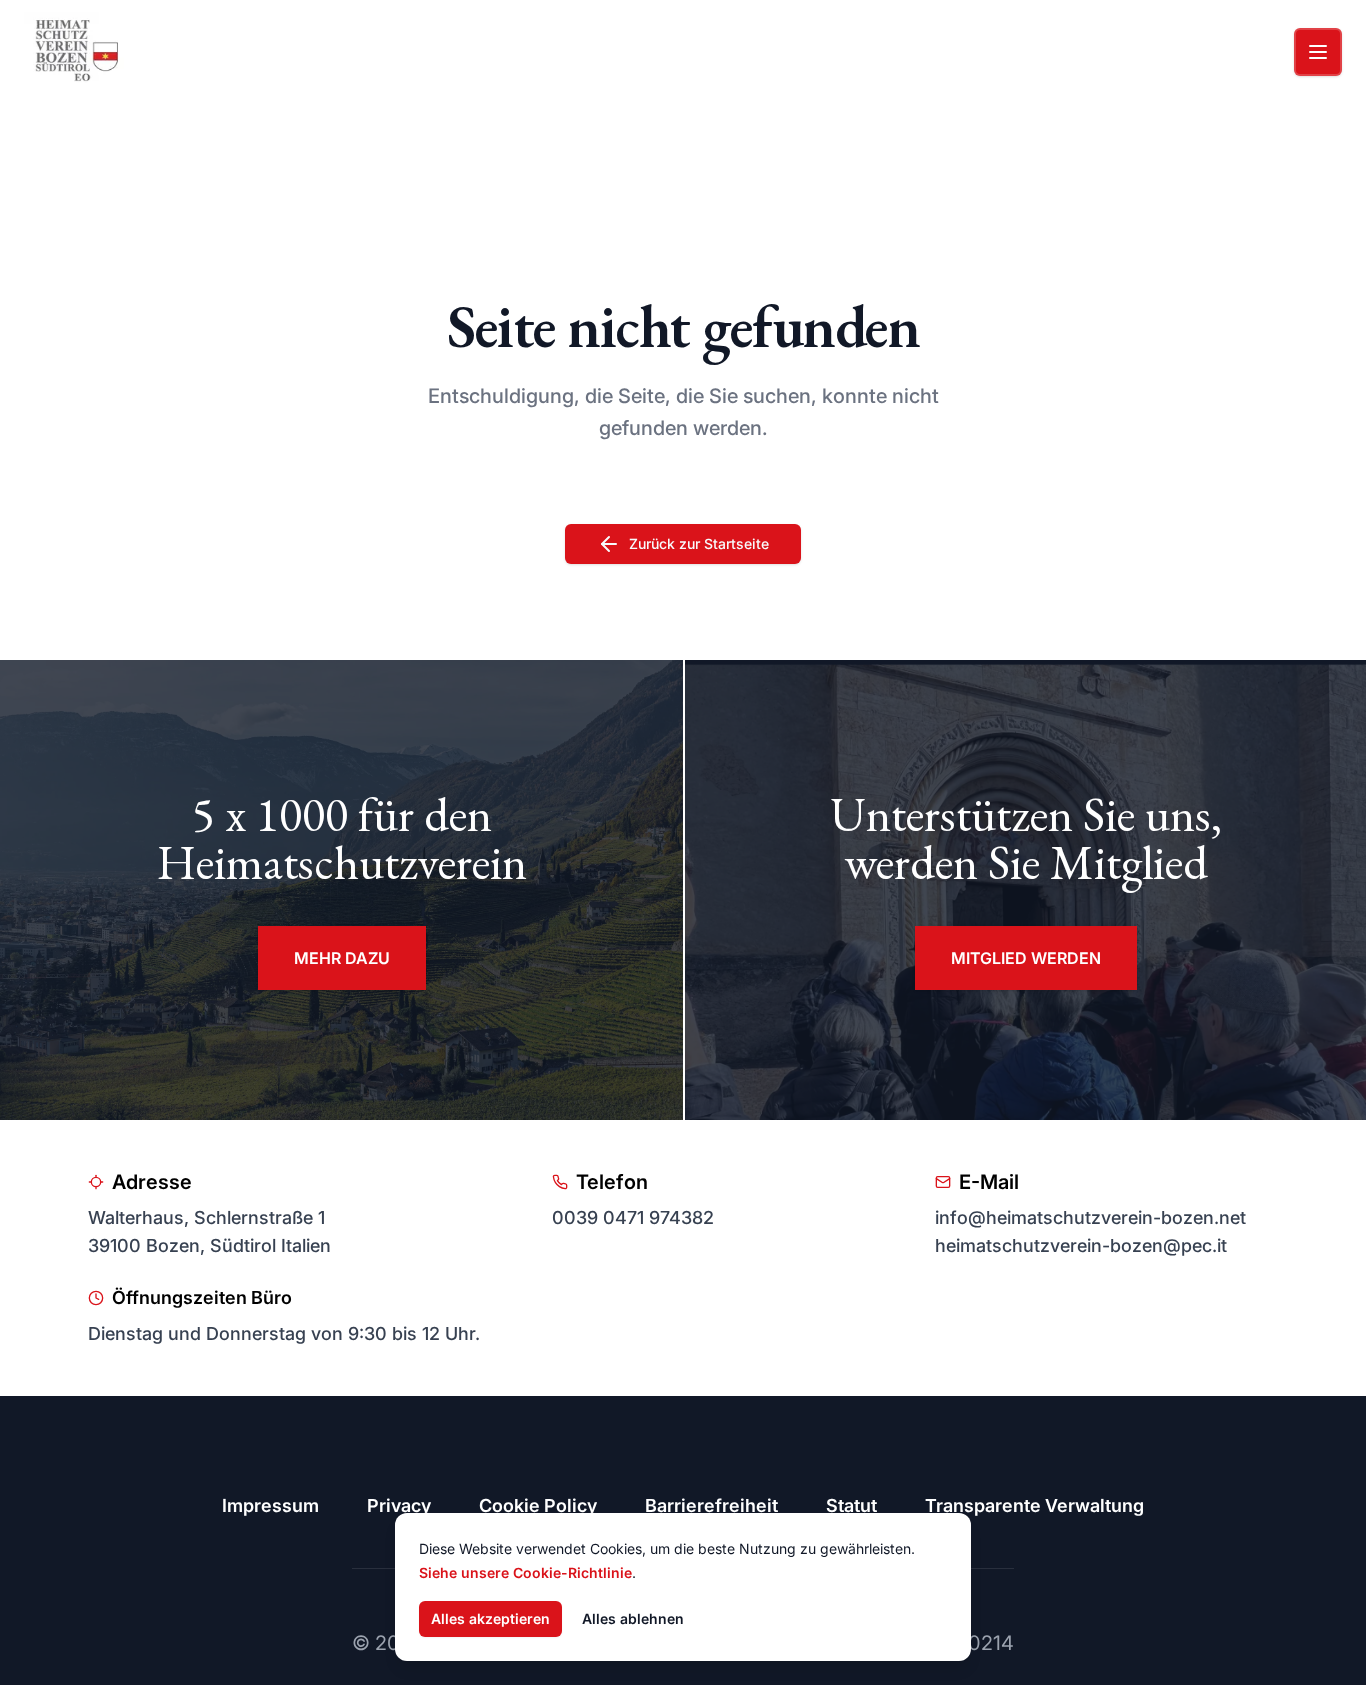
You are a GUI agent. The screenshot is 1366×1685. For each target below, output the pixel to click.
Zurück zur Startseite (699, 543)
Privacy (399, 1505)
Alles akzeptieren (490, 1618)
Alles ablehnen (633, 1618)
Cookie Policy (538, 1505)
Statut (851, 1505)
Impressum (270, 1505)
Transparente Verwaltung (1034, 1505)
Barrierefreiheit (711, 1505)
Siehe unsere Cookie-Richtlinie (525, 1572)
